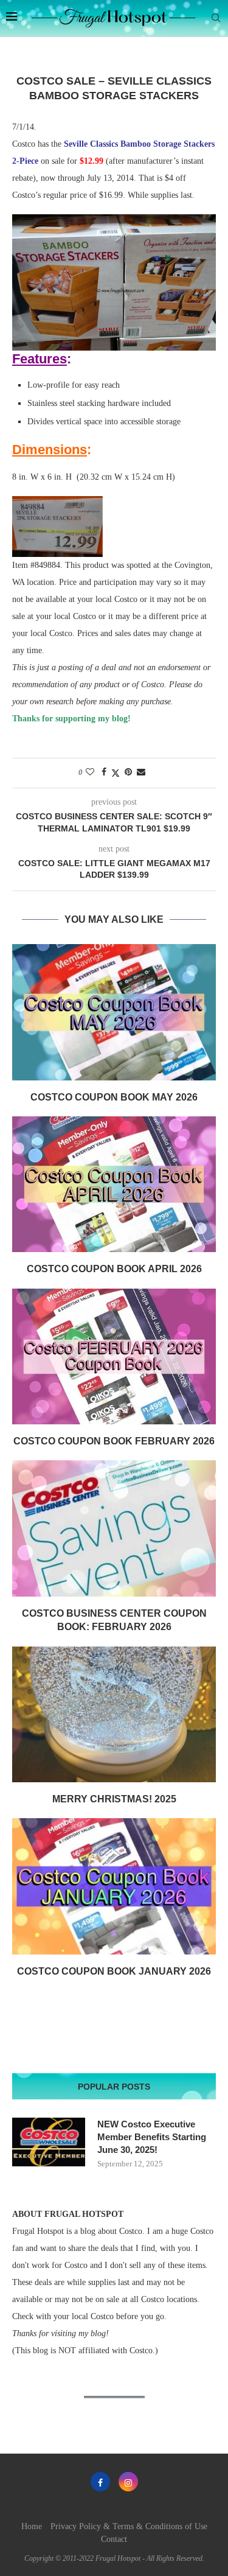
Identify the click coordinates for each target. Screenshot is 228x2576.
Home (32, 2526)
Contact (114, 2539)
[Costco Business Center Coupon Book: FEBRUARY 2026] (114, 1528)
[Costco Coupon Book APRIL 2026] (114, 1184)
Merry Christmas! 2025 (114, 1799)
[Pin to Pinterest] (128, 772)
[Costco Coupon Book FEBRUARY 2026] (114, 1356)
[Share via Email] (141, 772)
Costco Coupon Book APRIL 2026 (114, 1269)
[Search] (216, 18)
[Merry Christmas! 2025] (114, 1714)
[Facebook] (100, 2482)
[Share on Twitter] (116, 773)
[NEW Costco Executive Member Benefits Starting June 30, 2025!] (49, 2142)
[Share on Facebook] (104, 772)
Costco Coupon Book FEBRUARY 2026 (114, 1441)
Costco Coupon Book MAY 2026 (114, 1097)
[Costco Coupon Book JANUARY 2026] (114, 1886)
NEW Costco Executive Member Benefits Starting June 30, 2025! (152, 2137)
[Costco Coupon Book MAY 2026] (114, 1012)
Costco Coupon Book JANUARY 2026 (114, 1971)
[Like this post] (90, 772)
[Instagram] (128, 2482)
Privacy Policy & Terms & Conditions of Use (129, 2526)
